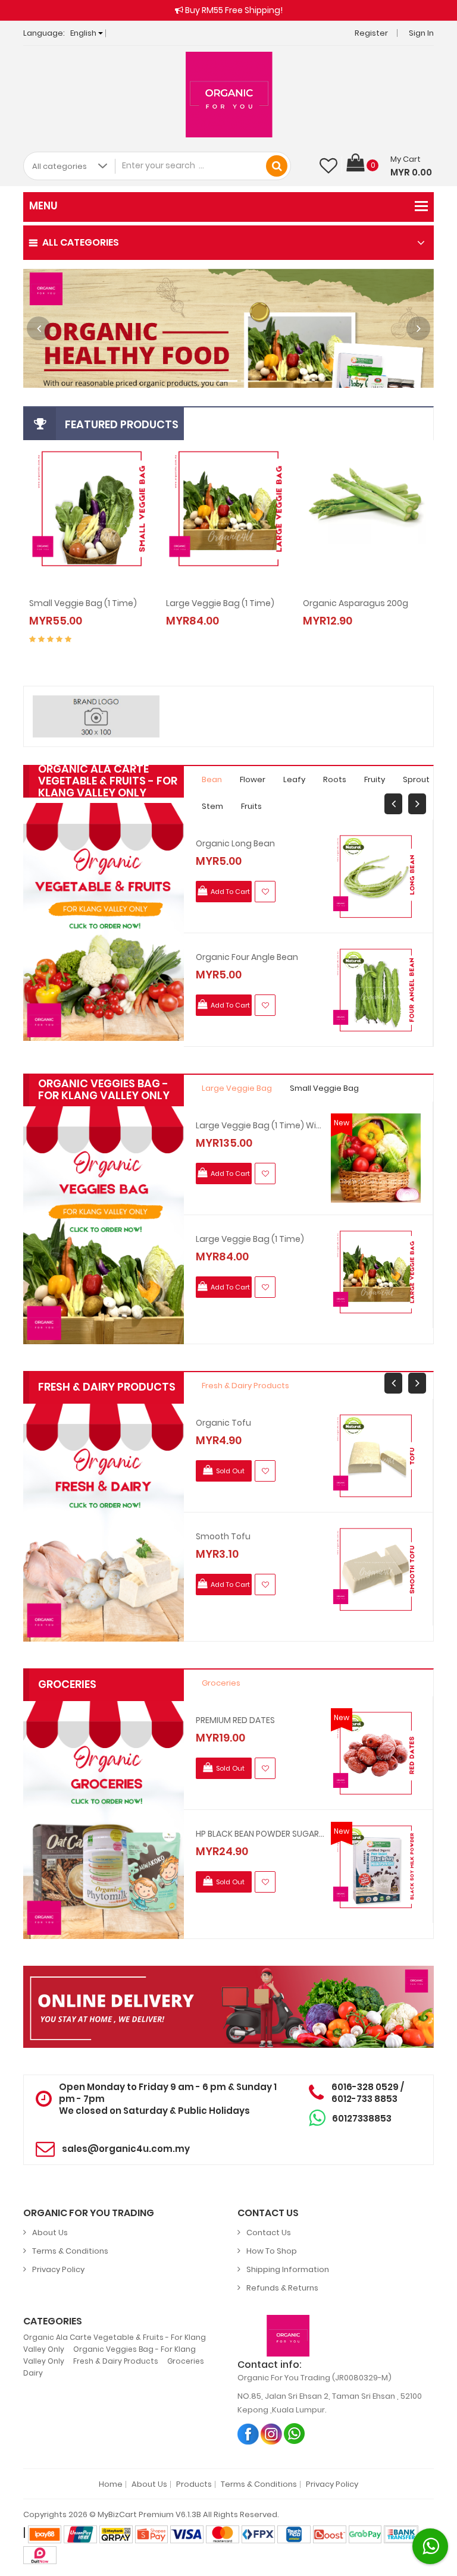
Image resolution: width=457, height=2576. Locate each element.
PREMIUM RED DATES (235, 1720)
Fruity (375, 779)
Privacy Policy (58, 2269)
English (84, 33)
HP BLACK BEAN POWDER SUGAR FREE (260, 1834)
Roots (335, 779)
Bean (212, 779)
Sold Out (348, 609)
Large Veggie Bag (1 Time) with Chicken (260, 1125)
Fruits (251, 806)
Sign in (421, 33)
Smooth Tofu (223, 1536)
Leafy (294, 779)
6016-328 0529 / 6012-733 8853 (368, 2093)
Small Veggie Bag (324, 1088)
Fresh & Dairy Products (245, 1386)
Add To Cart (75, 609)
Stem (212, 806)
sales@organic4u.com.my (126, 2149)
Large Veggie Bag (237, 1088)
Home (111, 2484)
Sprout (416, 779)
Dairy (33, 2373)
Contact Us (269, 2233)
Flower (253, 779)
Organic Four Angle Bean (247, 957)
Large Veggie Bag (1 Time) (250, 1239)
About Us (50, 2233)
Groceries (221, 1683)
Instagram (272, 2434)
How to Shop (272, 2251)
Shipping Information (288, 2269)
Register (371, 33)
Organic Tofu (223, 1423)
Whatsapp (295, 2434)
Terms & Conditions (70, 2251)
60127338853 (362, 2118)
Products (194, 2484)
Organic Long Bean (235, 843)
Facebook (248, 2434)
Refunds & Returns (282, 2288)
